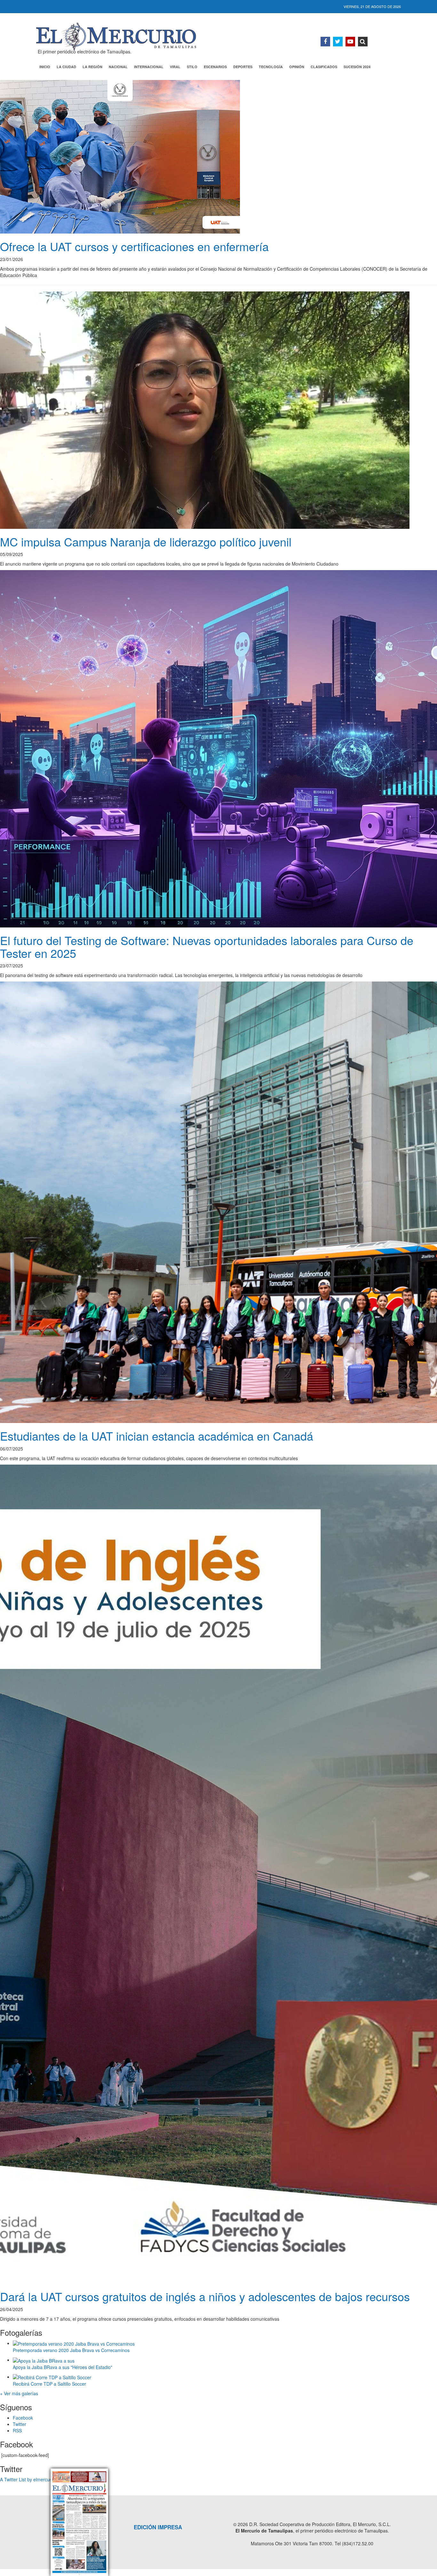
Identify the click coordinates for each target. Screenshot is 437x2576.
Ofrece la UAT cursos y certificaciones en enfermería (134, 246)
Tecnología (271, 67)
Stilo (192, 67)
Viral (175, 67)
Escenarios (215, 67)
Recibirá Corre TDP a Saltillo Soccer (49, 2384)
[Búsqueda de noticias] (363, 42)
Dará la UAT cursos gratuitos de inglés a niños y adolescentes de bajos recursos (205, 2296)
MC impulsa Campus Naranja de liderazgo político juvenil (146, 541)
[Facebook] (325, 42)
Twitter (20, 2424)
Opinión (297, 67)
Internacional (149, 67)
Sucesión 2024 (357, 67)
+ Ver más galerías (19, 2393)
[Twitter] (338, 42)
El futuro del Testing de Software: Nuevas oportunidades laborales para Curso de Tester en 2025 (207, 946)
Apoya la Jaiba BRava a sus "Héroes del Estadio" (63, 2367)
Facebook (23, 2418)
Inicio (45, 67)
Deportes (243, 67)
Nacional (118, 67)
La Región (92, 67)
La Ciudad (66, 67)
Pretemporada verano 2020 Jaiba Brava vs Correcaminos (71, 2350)
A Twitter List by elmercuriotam (31, 2479)
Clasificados (324, 67)
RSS (17, 2430)
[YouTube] (350, 42)
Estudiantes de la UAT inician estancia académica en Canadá (157, 1436)
